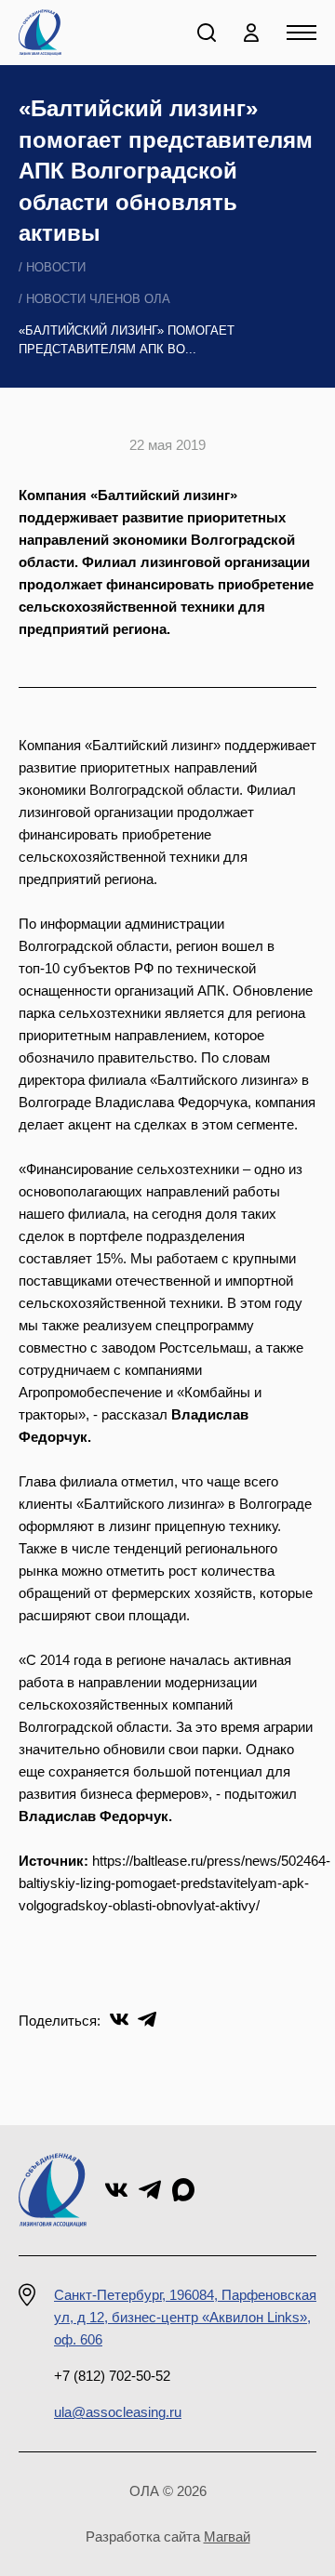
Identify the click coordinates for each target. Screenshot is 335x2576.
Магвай (227, 2536)
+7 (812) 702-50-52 (112, 2376)
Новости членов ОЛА (98, 299)
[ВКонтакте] (119, 2018)
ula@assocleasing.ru (118, 2412)
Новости (56, 267)
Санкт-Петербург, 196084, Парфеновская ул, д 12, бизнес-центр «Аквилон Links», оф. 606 (185, 2317)
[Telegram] (147, 2018)
